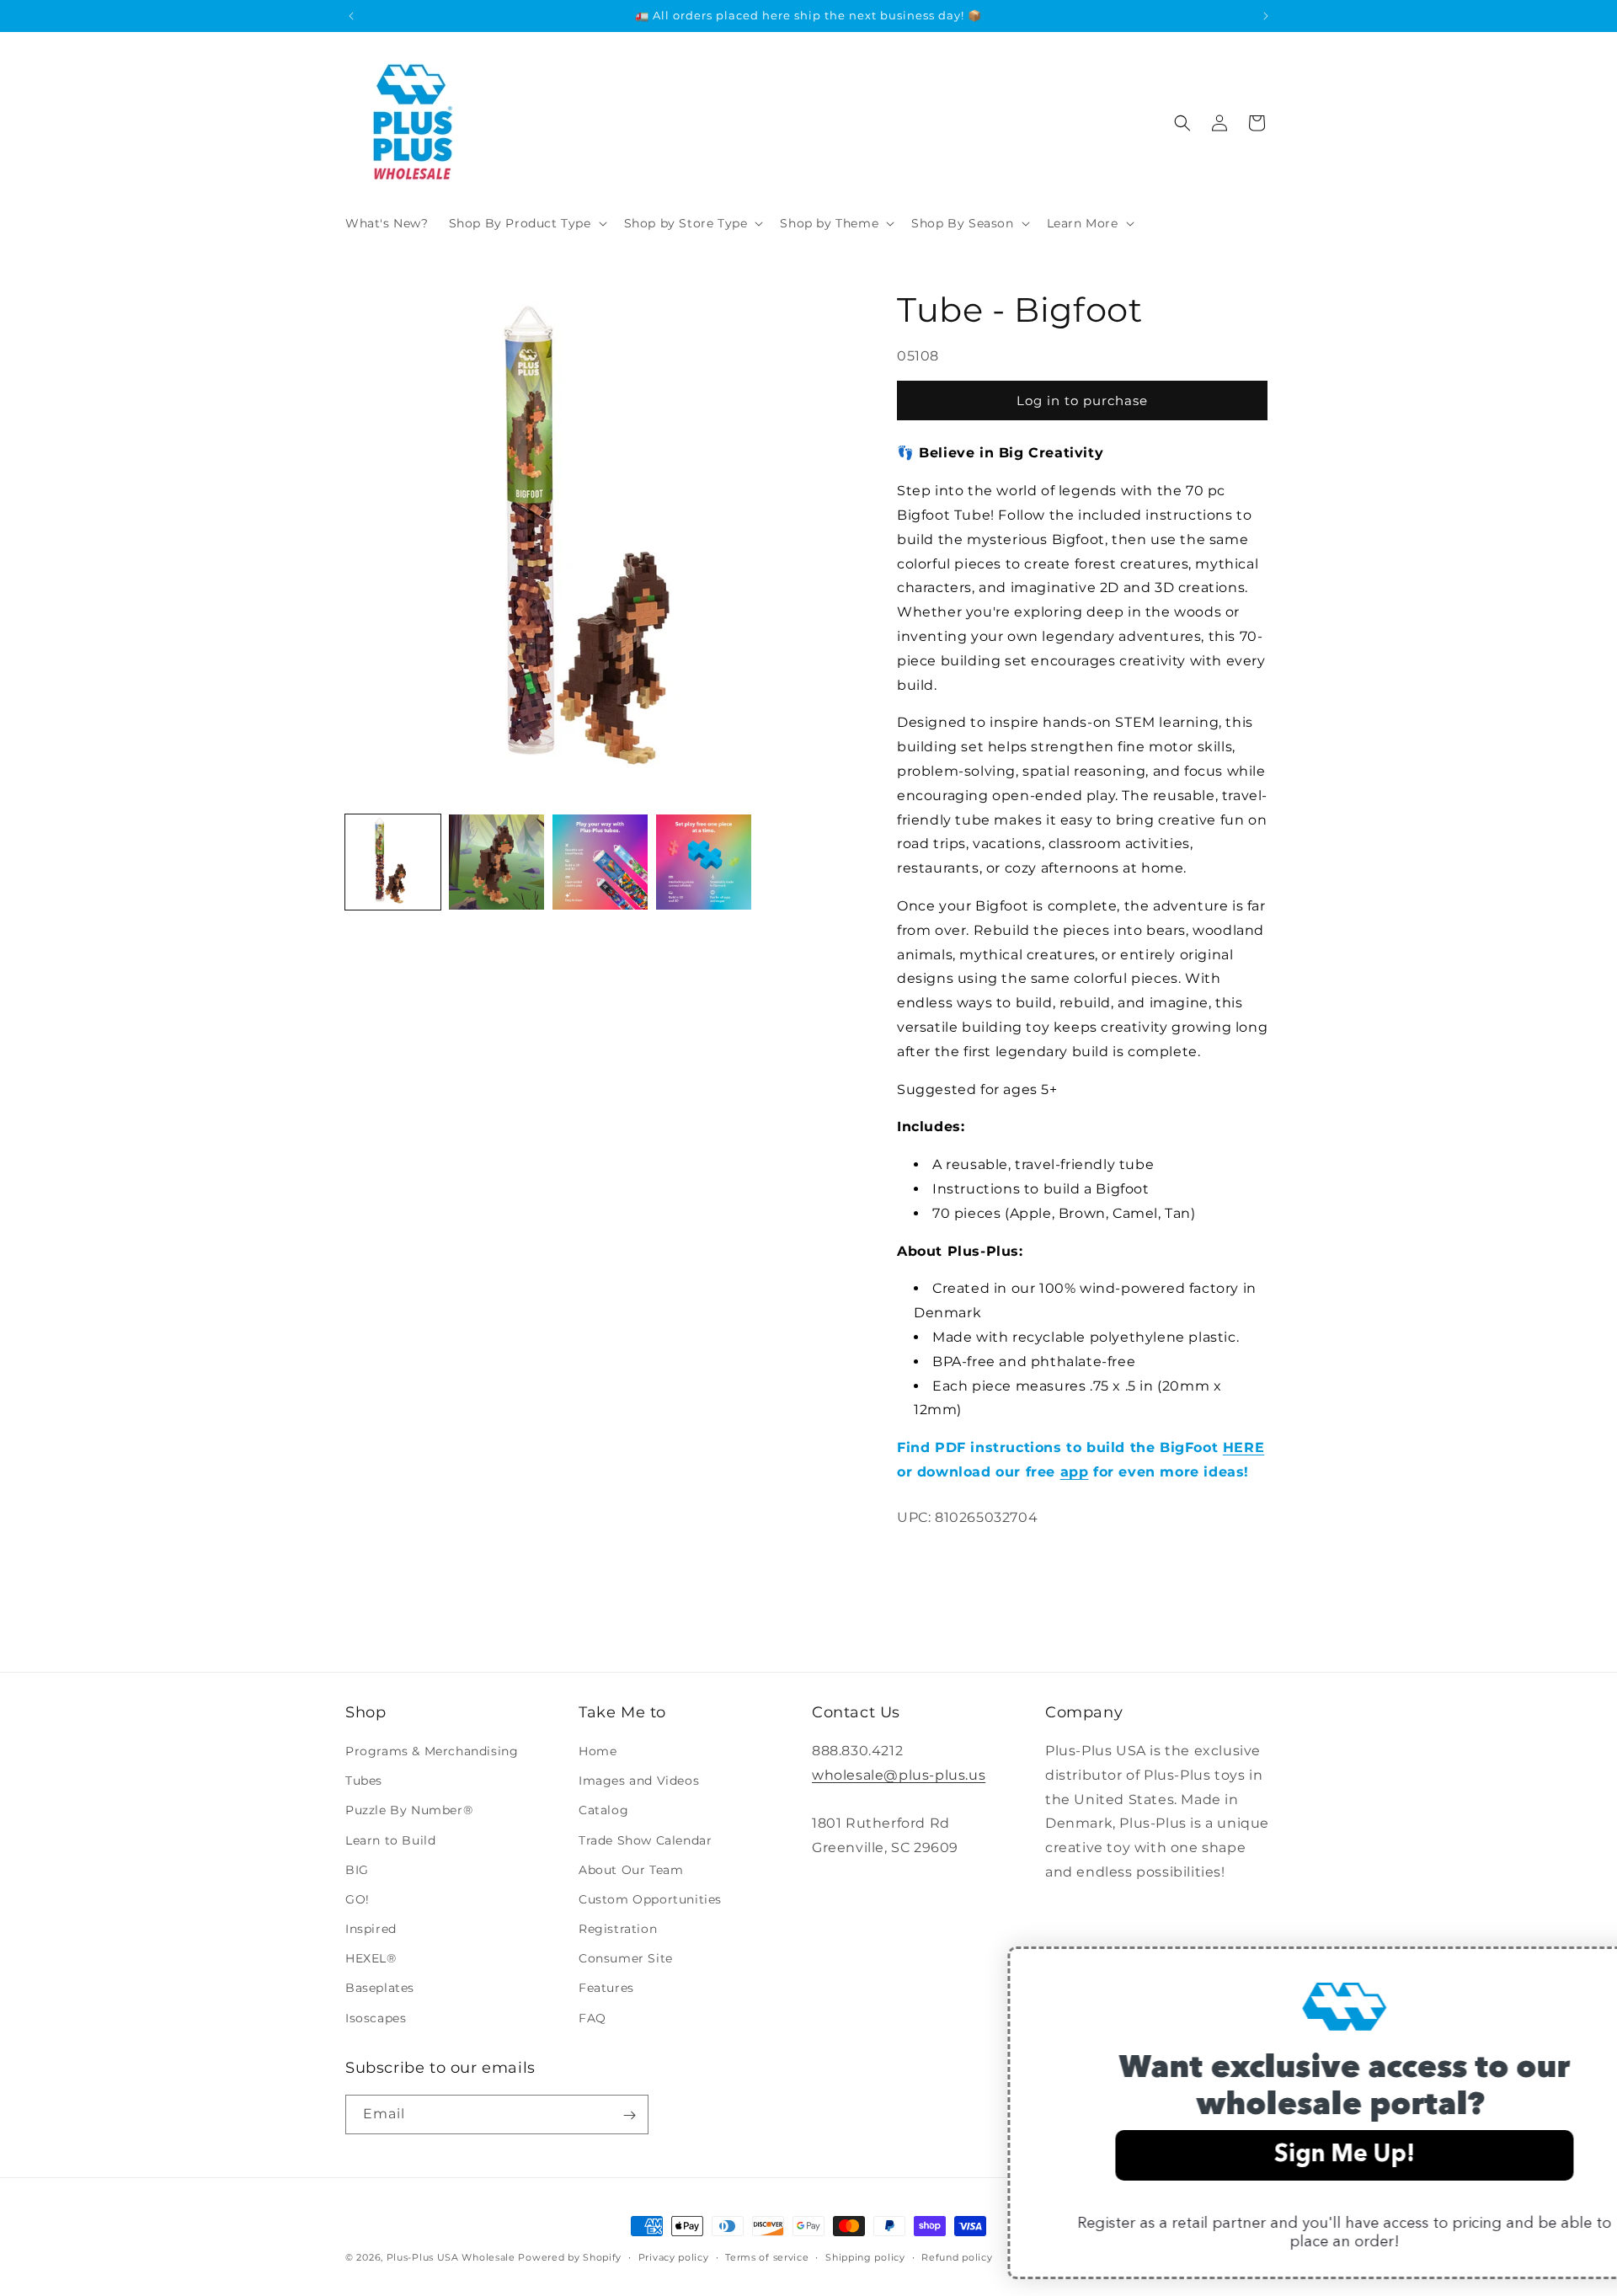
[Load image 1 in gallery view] (393, 862)
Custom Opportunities (650, 1899)
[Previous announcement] (351, 16)
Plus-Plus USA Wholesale (451, 2257)
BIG (357, 1870)
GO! (358, 1899)
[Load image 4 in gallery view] (704, 862)
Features (606, 1989)
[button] (526, 223)
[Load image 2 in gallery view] (496, 862)
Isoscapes (376, 2018)
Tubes (364, 1781)
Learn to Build (390, 1840)
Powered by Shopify (570, 2257)
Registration (618, 1929)
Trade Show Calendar (645, 1840)
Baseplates (380, 1989)
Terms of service (767, 2256)
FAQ (592, 2018)
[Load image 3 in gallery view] (600, 862)
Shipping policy (865, 2256)
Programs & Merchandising (432, 1751)
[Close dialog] (1579, 1968)
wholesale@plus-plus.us (899, 1775)
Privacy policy (674, 2256)
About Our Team (631, 1870)
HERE (1243, 1447)
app (1075, 1472)
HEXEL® (371, 1959)
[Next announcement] (1266, 16)
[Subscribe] (629, 2115)
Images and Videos (639, 1781)
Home (598, 1751)
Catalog (603, 1811)
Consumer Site (626, 1959)
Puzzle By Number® (409, 1811)
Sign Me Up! (1263, 2155)
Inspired (371, 1929)
